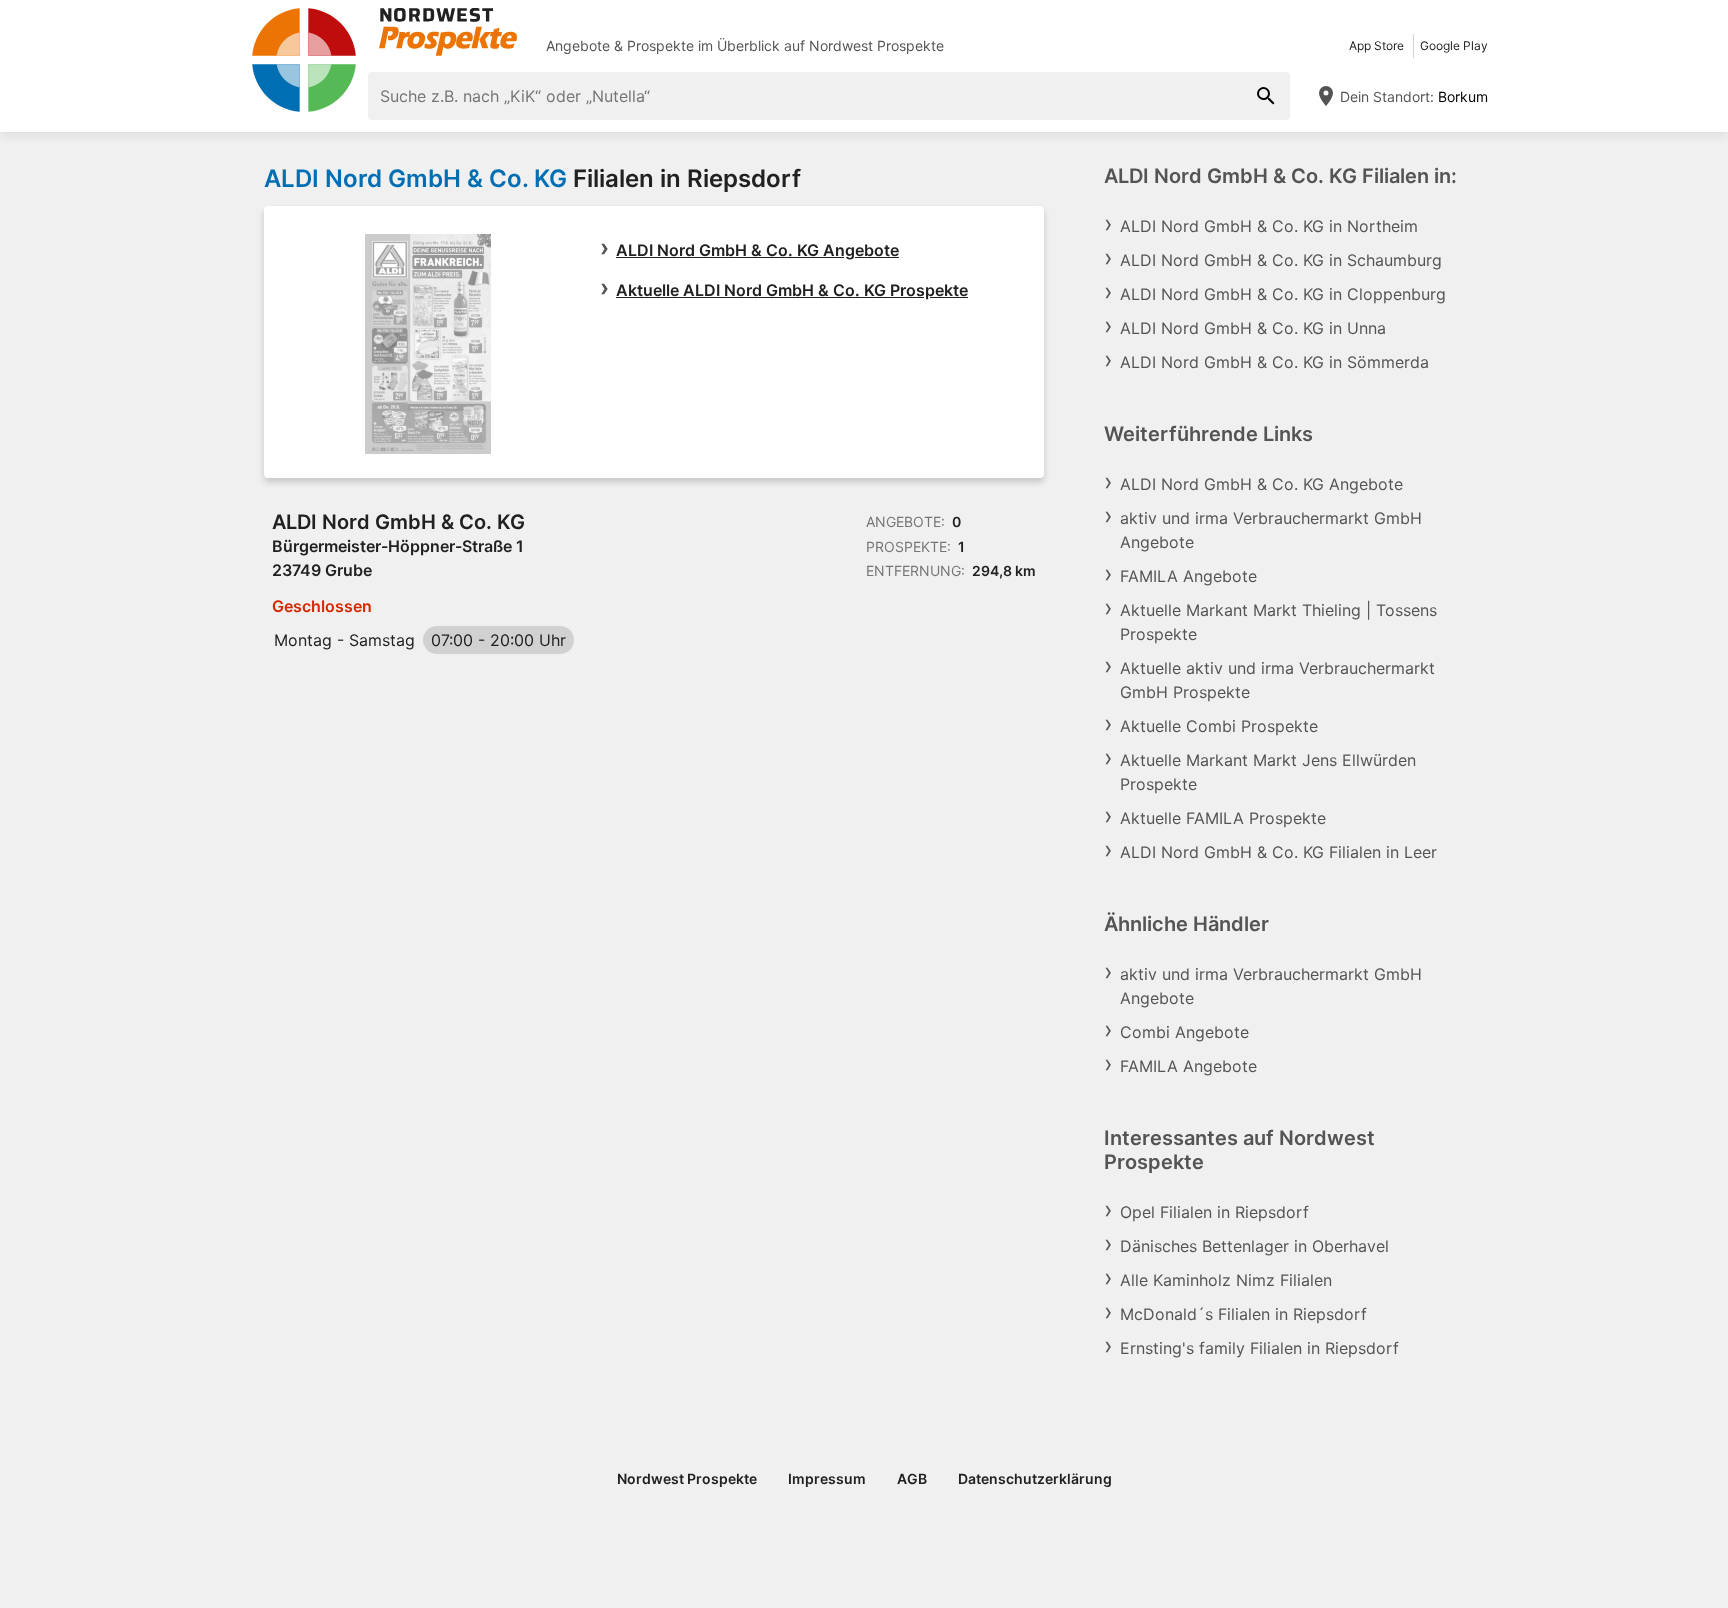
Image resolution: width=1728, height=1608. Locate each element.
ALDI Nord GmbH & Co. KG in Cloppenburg (1283, 294)
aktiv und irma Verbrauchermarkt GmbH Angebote (1271, 530)
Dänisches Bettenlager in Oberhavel (1254, 1246)
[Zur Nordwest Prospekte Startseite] (384, 32)
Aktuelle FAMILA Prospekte (1223, 818)
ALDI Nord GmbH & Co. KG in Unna (1253, 328)
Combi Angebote (1184, 1032)
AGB (912, 1478)
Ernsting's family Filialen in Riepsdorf (1259, 1348)
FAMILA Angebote (1188, 576)
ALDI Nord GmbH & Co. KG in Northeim (1269, 226)
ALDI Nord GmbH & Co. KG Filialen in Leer (1278, 852)
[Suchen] (1266, 96)
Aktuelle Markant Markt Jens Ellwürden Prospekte (1268, 772)
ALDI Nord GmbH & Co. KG (415, 178)
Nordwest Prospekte (876, 45)
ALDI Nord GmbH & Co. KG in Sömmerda (1274, 362)
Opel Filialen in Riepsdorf (1214, 1212)
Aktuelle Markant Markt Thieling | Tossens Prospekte (1278, 622)
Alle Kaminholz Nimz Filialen (1226, 1280)
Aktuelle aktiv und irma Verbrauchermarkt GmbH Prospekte (1277, 680)
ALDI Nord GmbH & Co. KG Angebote (757, 250)
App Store (1376, 45)
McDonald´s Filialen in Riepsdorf (1243, 1314)
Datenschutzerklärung (1035, 1478)
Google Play (1454, 45)
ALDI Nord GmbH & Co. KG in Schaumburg (1281, 260)
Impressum (827, 1478)
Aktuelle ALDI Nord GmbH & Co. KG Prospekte (792, 290)
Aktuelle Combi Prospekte (1219, 726)
